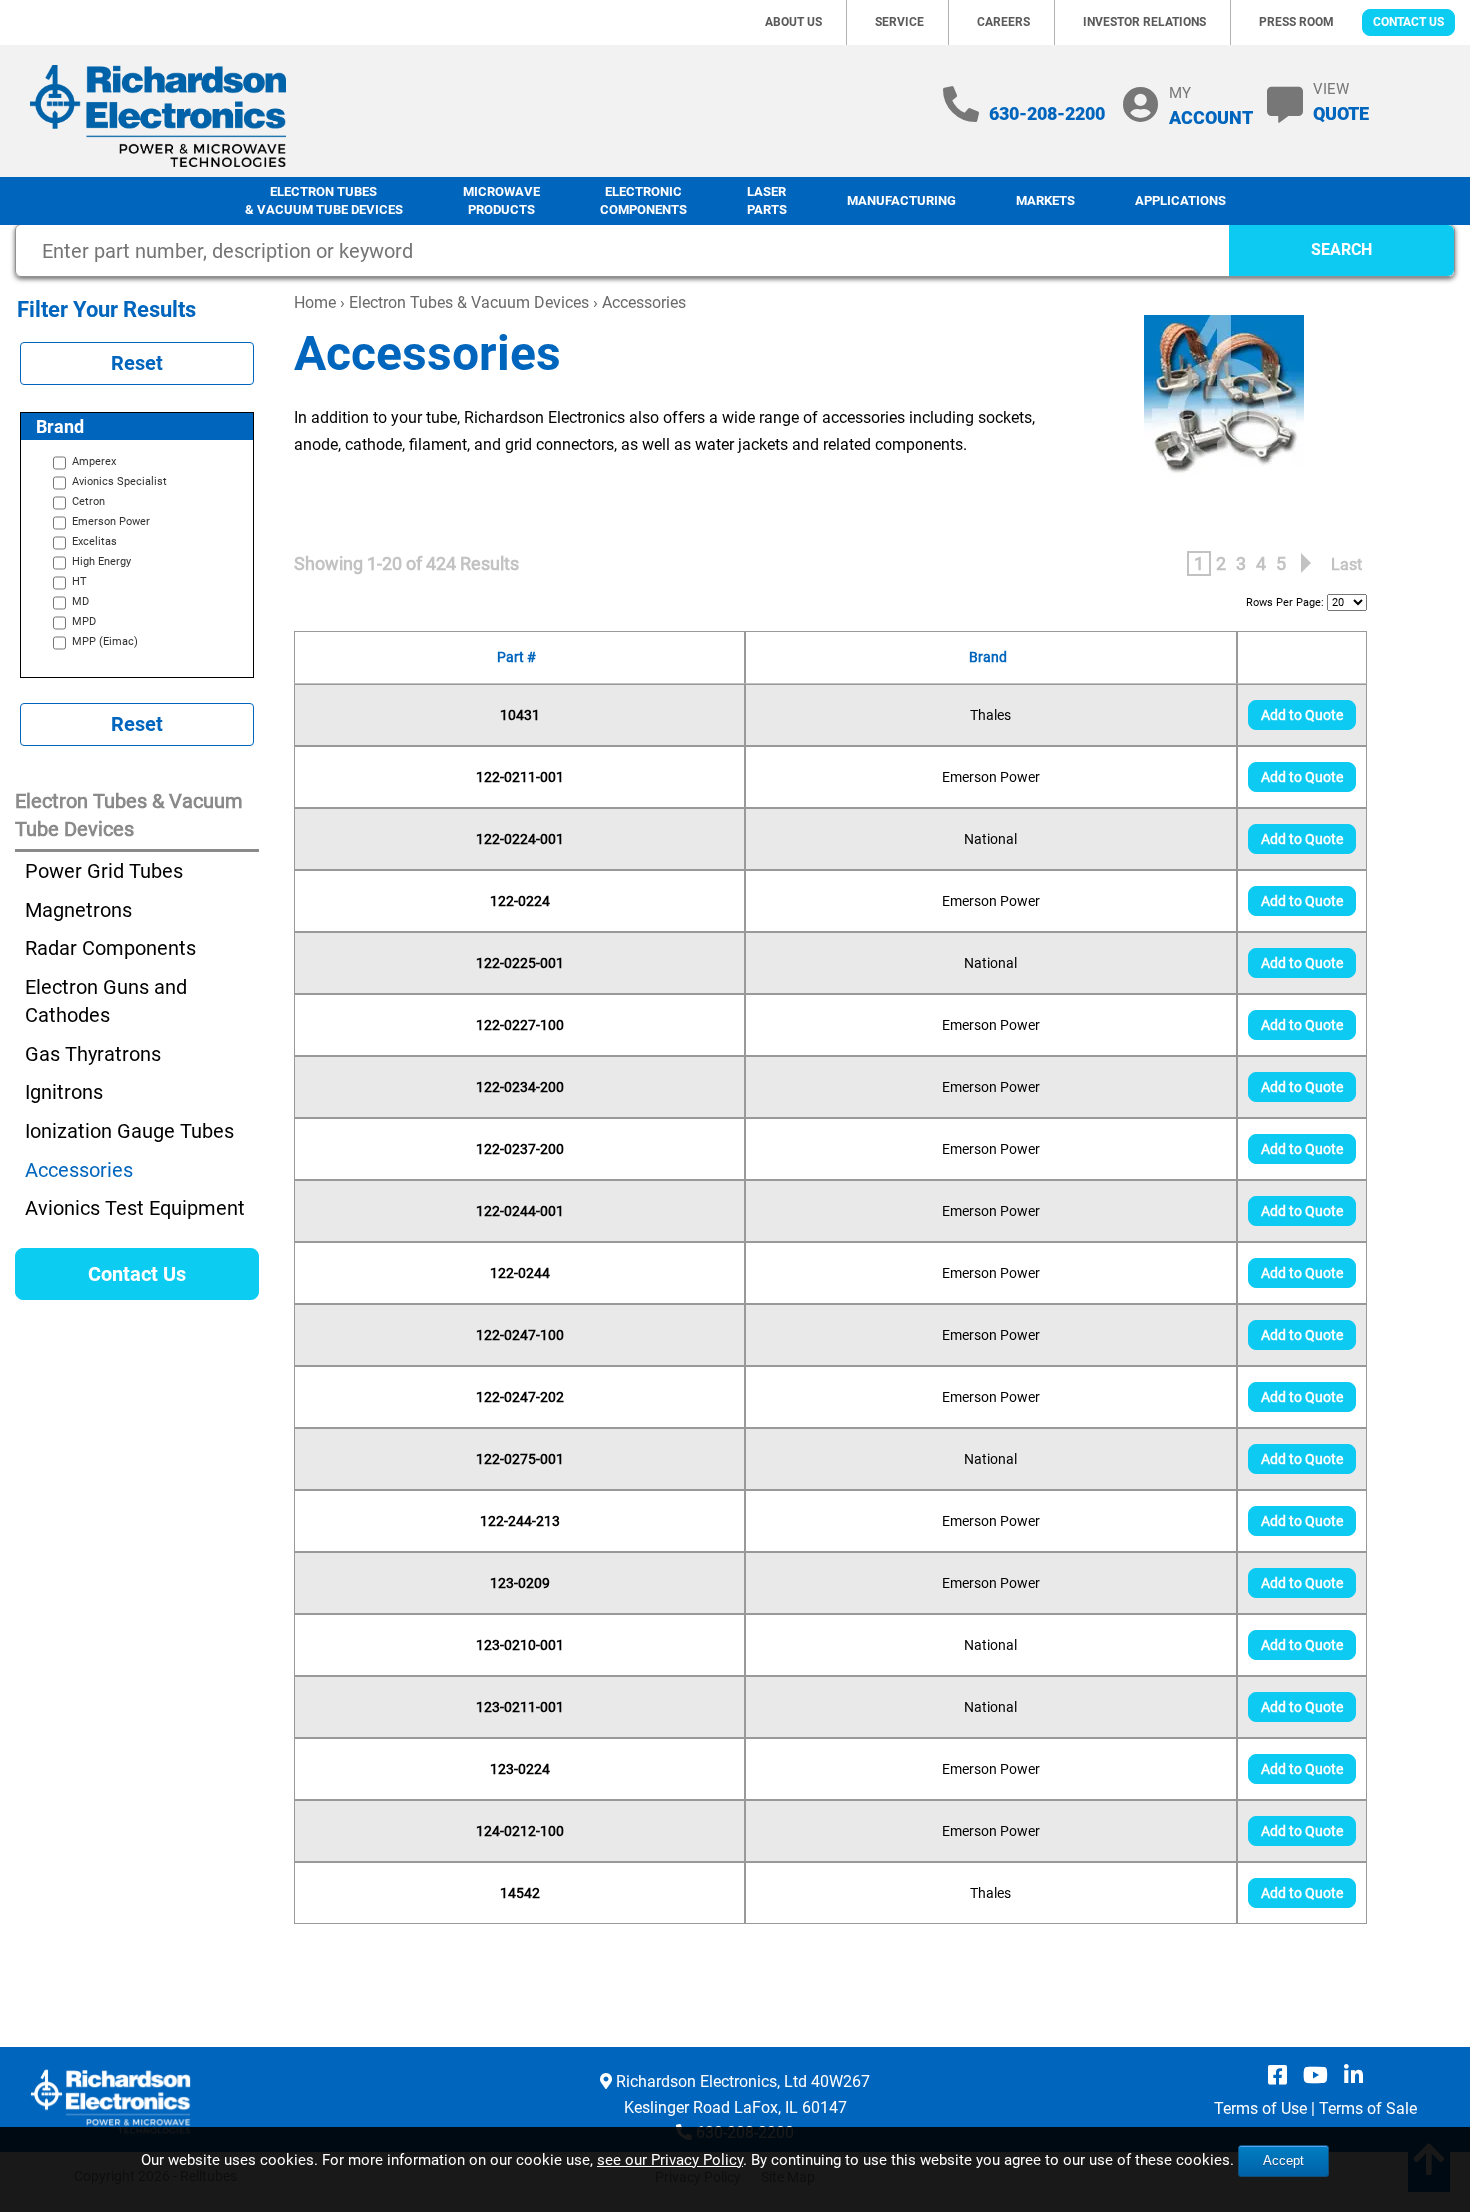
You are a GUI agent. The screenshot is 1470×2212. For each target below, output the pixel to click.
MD (80, 601)
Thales (990, 715)
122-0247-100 (520, 1335)
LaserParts (767, 201)
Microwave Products (501, 201)
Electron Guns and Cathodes (106, 1001)
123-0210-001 (520, 1645)
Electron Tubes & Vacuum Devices (469, 302)
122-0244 (520, 1273)
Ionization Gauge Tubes (129, 1131)
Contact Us (1408, 22)
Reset (137, 363)
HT (79, 581)
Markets (1045, 200)
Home (315, 302)
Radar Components (110, 948)
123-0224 (520, 1769)
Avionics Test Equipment (135, 1208)
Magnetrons (78, 910)
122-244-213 (520, 1521)
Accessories (79, 1170)
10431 (520, 715)
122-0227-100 (520, 1025)
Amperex (94, 461)
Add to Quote (1302, 715)
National (990, 839)
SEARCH (1341, 249)
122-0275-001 (520, 1459)
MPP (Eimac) (105, 641)
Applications (1180, 200)
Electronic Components (643, 201)
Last (1346, 564)
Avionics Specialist (119, 481)
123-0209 (520, 1583)
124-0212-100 (520, 1831)
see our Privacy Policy (670, 2160)
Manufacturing (901, 200)
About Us (793, 22)
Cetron (88, 501)
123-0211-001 (520, 1707)
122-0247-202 (520, 1397)
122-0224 (520, 901)
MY (1211, 105)
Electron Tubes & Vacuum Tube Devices (324, 201)
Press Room (1296, 22)
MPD (84, 621)
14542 (520, 1893)
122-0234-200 (520, 1087)
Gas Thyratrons (93, 1054)
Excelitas (94, 541)
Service (899, 22)
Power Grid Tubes (104, 871)
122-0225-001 (520, 963)
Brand (991, 657)
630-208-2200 (1047, 113)
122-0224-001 (520, 839)
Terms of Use (1260, 2108)
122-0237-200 (520, 1149)
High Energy (101, 561)
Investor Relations (1144, 22)
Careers (1003, 22)
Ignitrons (64, 1092)
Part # (519, 657)
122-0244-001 (520, 1211)
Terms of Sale (1368, 2108)
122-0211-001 (520, 777)
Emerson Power (991, 777)
